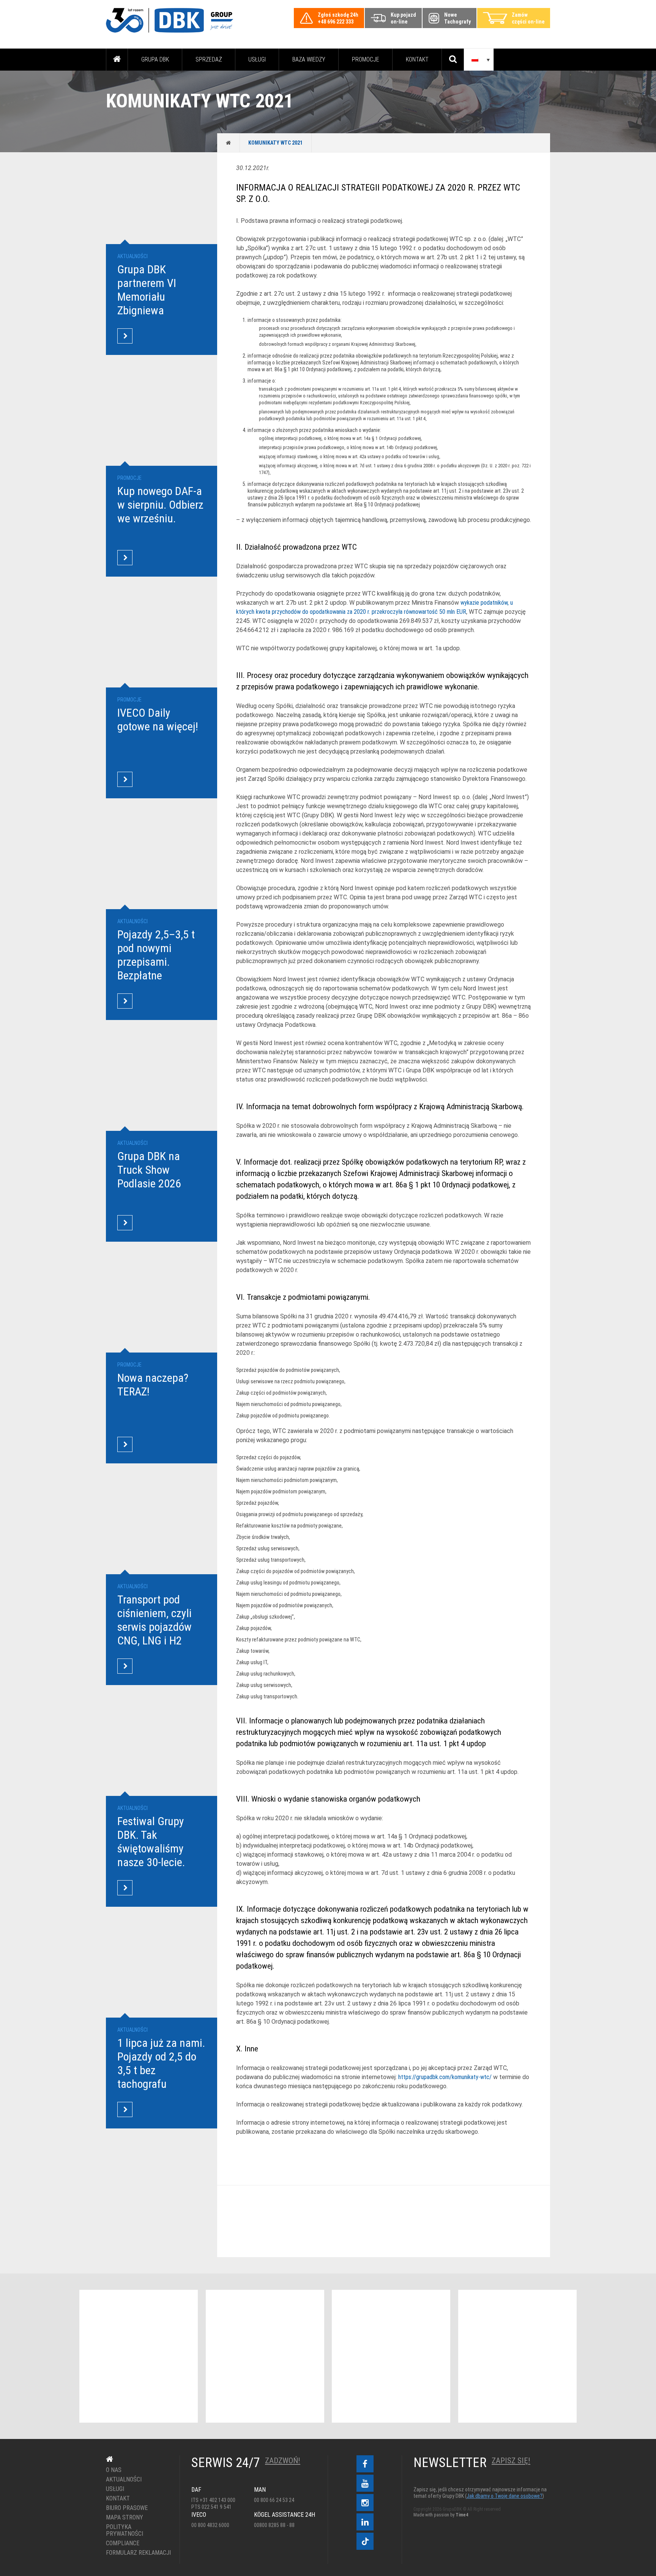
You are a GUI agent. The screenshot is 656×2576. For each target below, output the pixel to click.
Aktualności (124, 2480)
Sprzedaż (209, 59)
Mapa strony (125, 2518)
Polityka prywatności (125, 2530)
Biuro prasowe (127, 2508)
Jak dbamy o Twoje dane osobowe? (505, 2496)
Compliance (123, 2543)
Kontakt (417, 59)
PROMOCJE (366, 59)
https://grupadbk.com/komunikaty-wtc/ (445, 2077)
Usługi (257, 59)
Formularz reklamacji (137, 2553)
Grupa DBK (155, 59)
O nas (114, 2470)
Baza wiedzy (309, 59)
